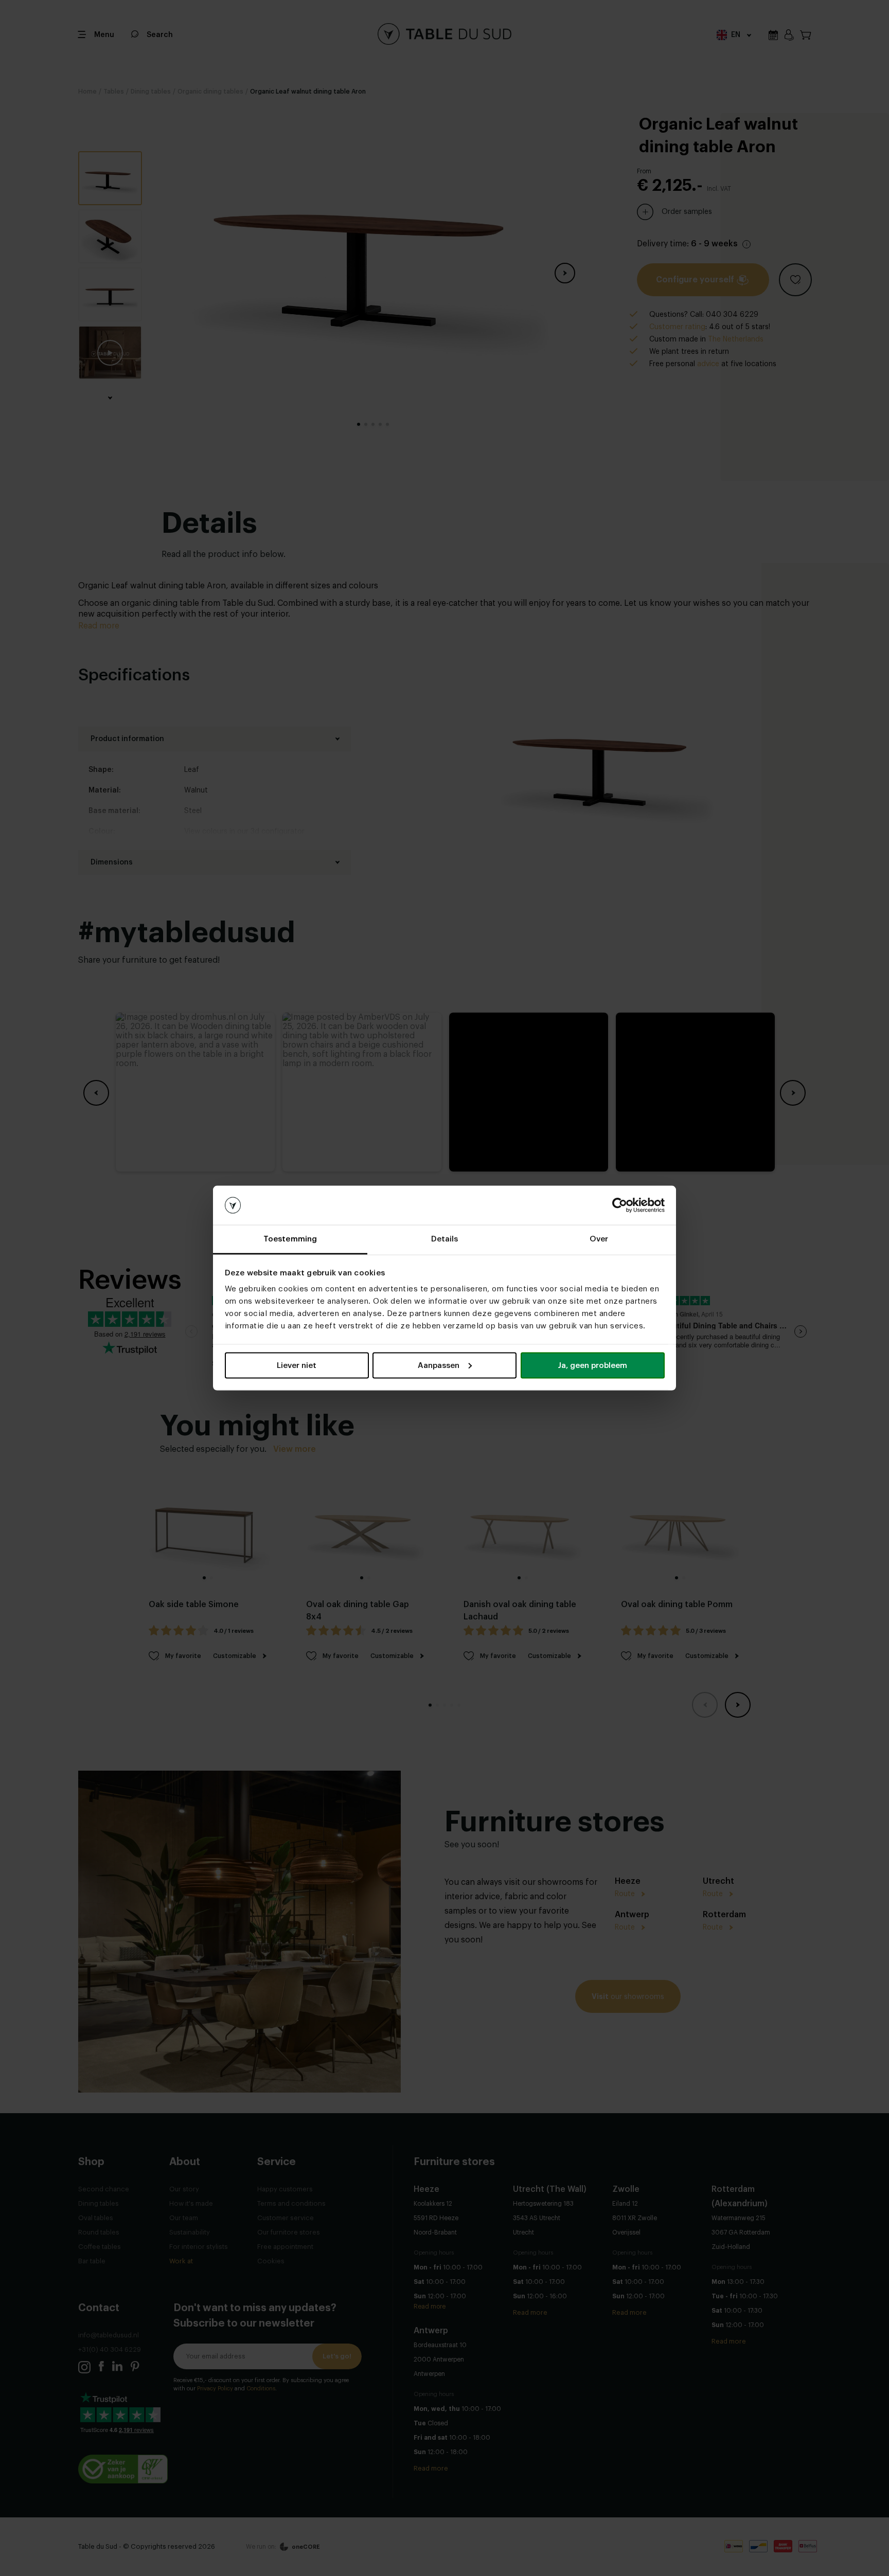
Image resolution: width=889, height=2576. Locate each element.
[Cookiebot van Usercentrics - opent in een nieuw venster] (620, 1205)
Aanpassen (439, 1365)
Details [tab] (445, 1239)
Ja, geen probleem (592, 1365)
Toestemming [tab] (290, 1239)
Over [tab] (599, 1239)
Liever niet (297, 1365)
